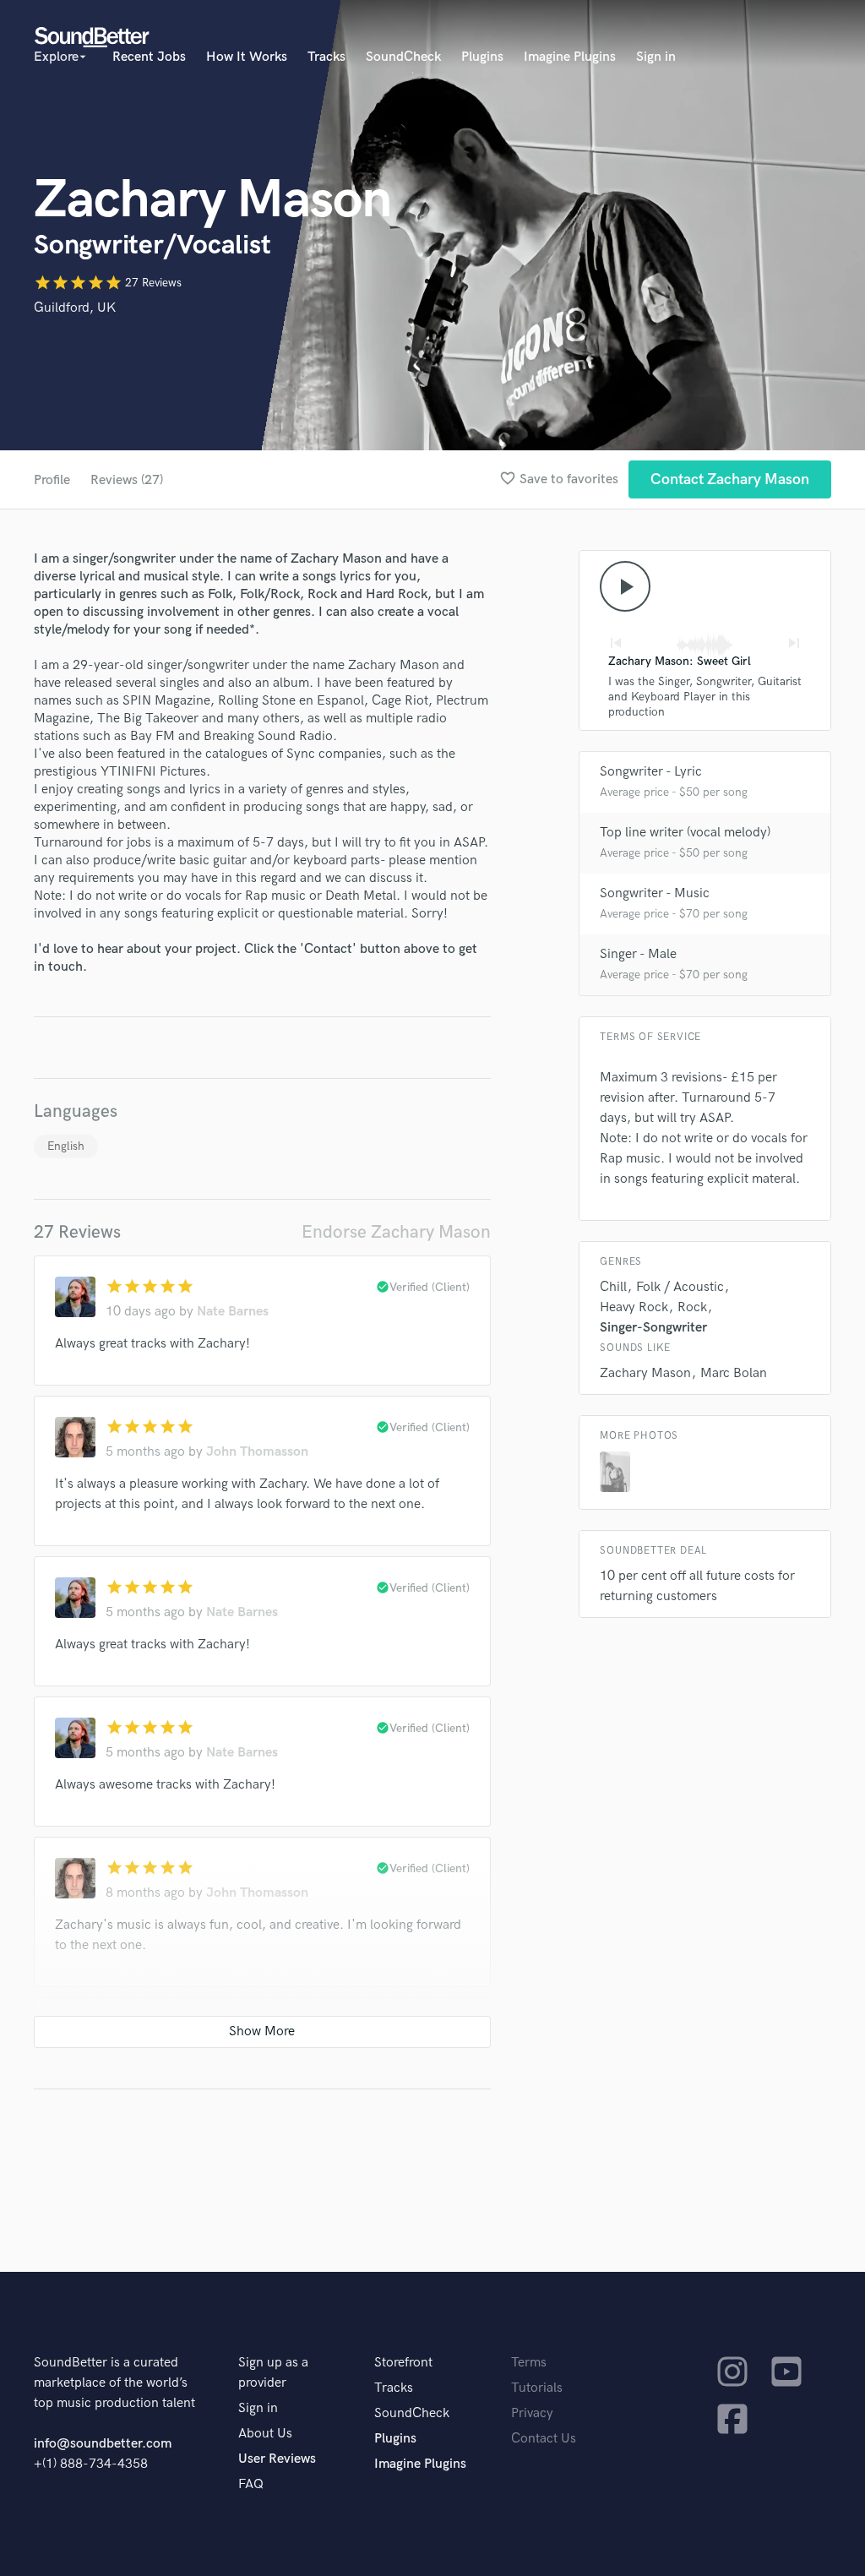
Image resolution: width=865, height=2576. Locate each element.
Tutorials (537, 2388)
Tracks (326, 57)
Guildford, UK (75, 308)
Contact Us (544, 2439)
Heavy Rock (634, 1307)
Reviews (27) (127, 480)
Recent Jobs (149, 57)
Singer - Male (638, 954)
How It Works (247, 57)
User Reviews (277, 2459)
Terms (529, 2363)
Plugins (482, 57)
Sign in (656, 57)
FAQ (251, 2484)
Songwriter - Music (655, 893)
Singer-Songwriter (653, 1328)
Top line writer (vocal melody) (685, 833)
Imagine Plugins (570, 57)
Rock (692, 1307)
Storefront (403, 2363)
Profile (52, 480)
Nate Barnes (233, 1312)
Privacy (532, 2413)
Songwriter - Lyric (651, 772)
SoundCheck (403, 57)
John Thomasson (257, 1452)
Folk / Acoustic (680, 1287)
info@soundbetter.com (103, 2444)
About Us (265, 2434)
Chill (613, 1287)
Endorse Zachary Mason (396, 1232)
